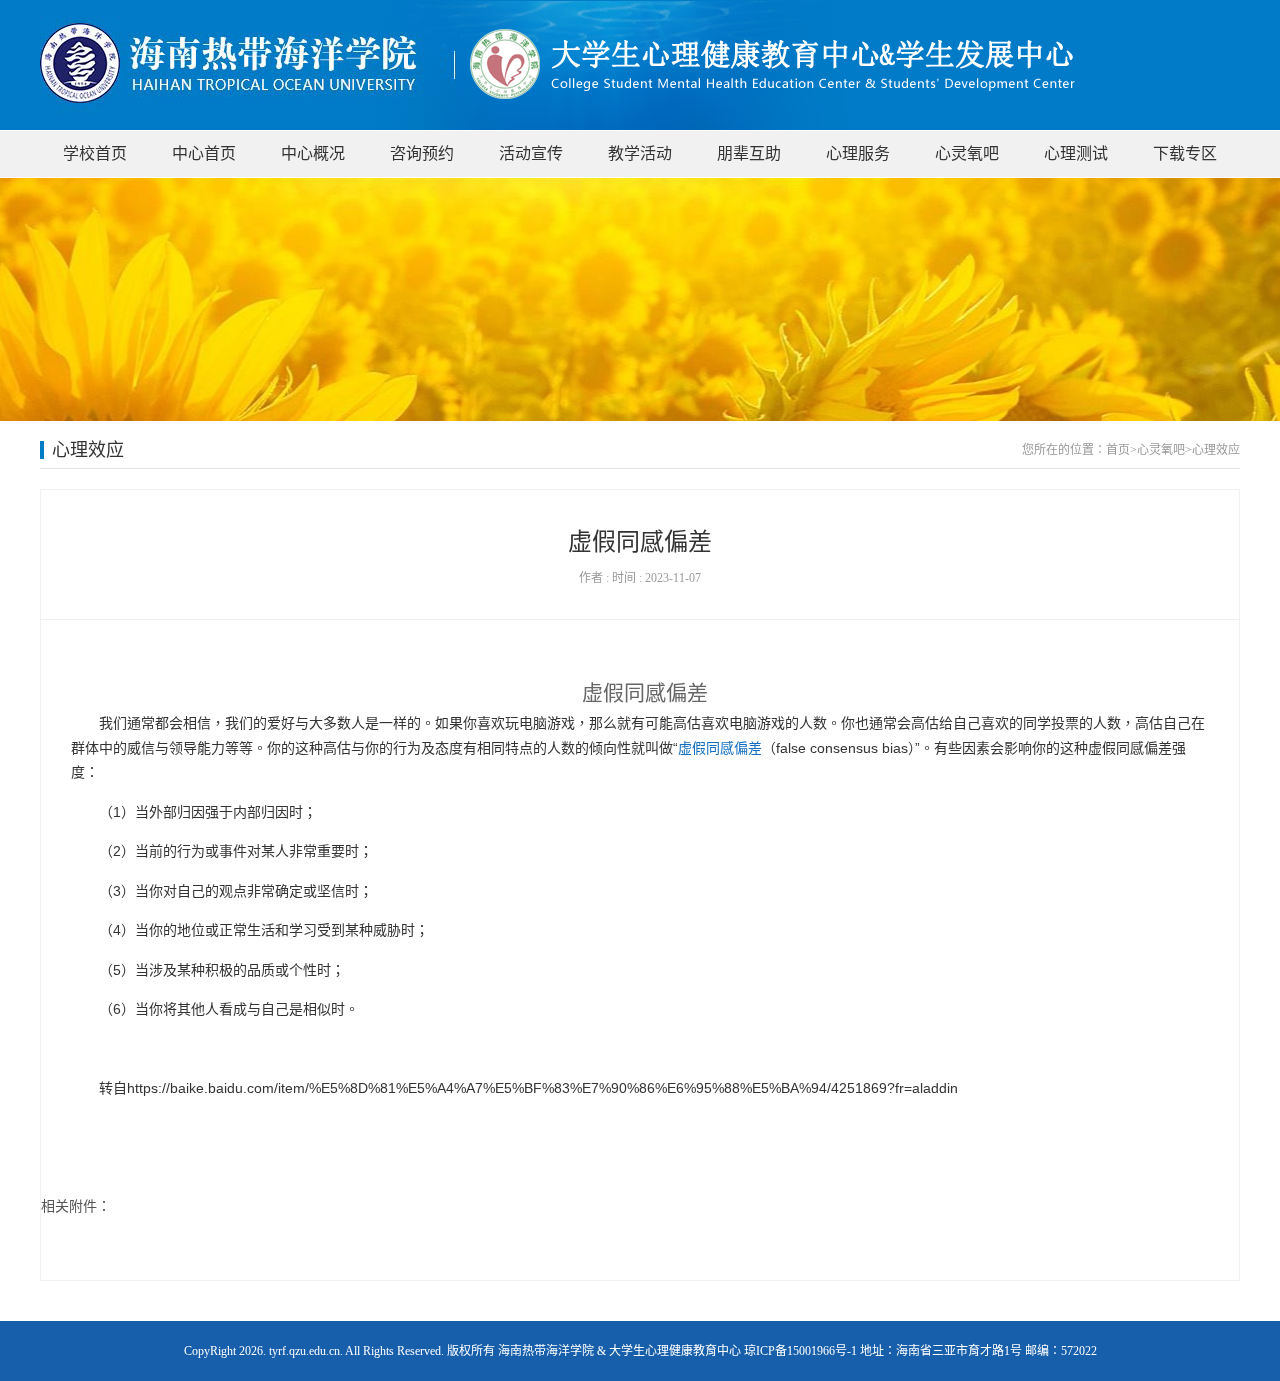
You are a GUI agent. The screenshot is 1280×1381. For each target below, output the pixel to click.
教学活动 (640, 153)
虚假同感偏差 (720, 748)
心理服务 (858, 153)
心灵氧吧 (967, 153)
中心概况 (313, 153)
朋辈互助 (749, 153)
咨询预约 (422, 153)
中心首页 (204, 153)
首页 (1118, 450)
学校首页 (95, 153)
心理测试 (1076, 153)
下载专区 (1185, 153)
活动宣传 (531, 153)
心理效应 (1216, 450)
